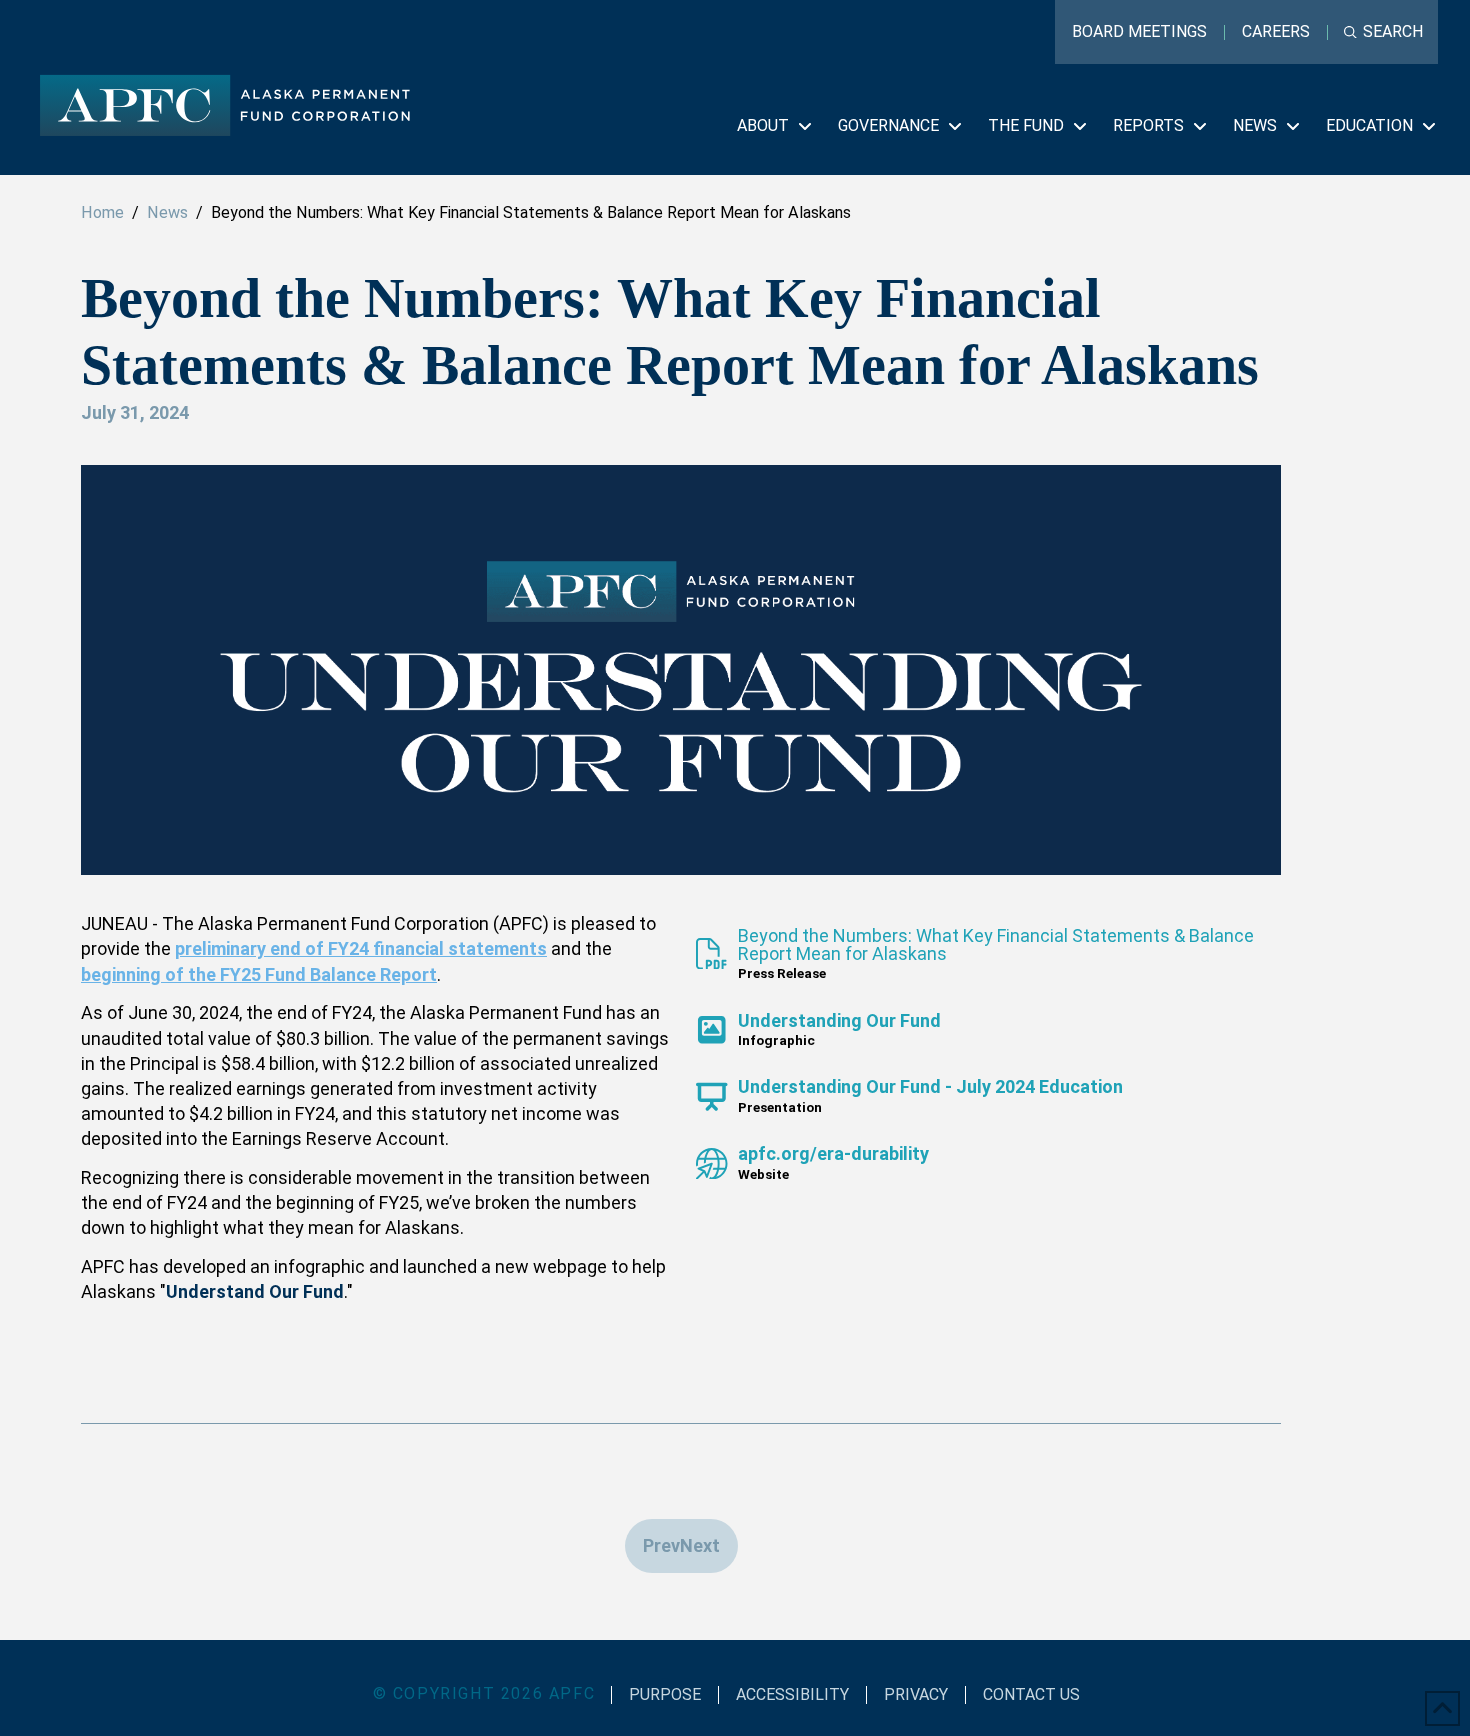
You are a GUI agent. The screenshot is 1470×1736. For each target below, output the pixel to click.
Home (102, 212)
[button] (1383, 32)
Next (700, 1545)
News (167, 212)
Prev (661, 1545)
